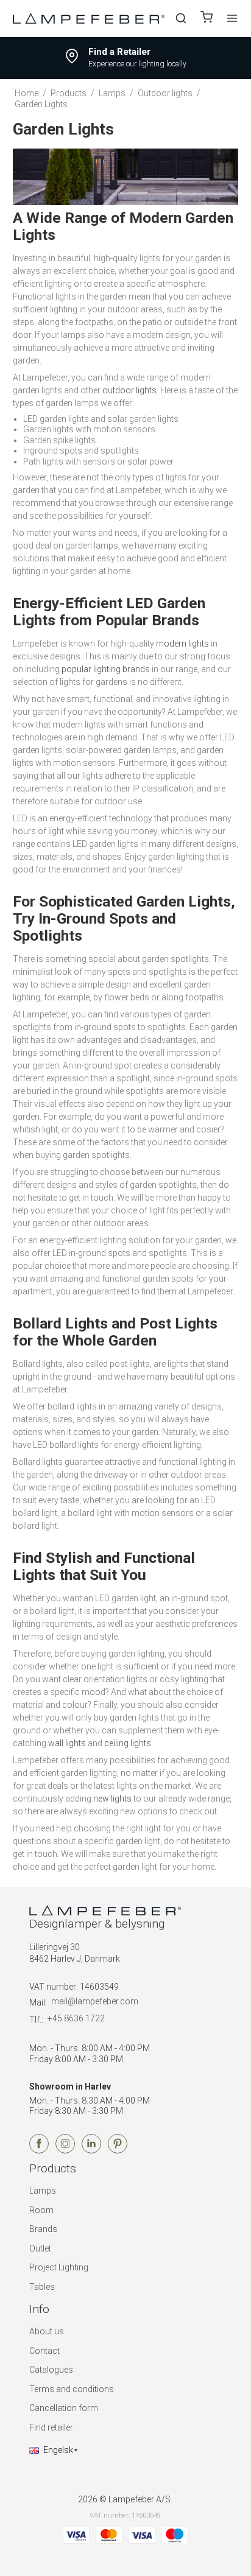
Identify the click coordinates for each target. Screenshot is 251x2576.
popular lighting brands (106, 669)
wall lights (67, 1743)
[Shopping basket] (207, 19)
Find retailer (51, 2427)
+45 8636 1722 (76, 2018)
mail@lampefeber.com (95, 2001)
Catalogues (51, 2370)
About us (47, 2331)
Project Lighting (59, 2267)
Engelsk (58, 2450)
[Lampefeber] (89, 18)
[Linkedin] (91, 2150)
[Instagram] (65, 2150)
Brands (43, 2229)
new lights (112, 1799)
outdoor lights (129, 390)
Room (41, 2210)
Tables (42, 2287)
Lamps (43, 2191)
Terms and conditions (72, 2389)
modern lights (182, 644)
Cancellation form (64, 2408)
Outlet (40, 2248)
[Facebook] (39, 2150)
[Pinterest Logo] (118, 2150)
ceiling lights (128, 1743)
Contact (44, 2351)
